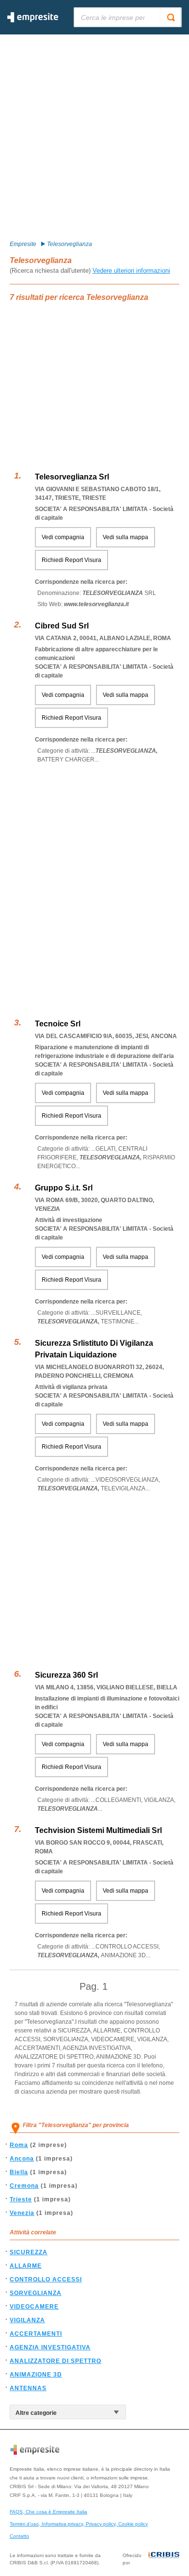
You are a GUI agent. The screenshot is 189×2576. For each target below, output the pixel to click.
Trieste (21, 2199)
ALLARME (26, 2266)
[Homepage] (33, 20)
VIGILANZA (27, 2320)
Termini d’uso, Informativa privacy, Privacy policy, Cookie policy (79, 2524)
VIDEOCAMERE (34, 2307)
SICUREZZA (29, 2252)
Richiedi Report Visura (71, 560)
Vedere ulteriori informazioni (131, 271)
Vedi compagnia (63, 537)
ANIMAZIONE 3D (36, 2375)
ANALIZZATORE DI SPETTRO (55, 2361)
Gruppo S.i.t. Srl (64, 1188)
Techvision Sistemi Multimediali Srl (98, 1830)
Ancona (22, 2159)
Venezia (22, 2213)
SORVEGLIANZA (36, 2293)
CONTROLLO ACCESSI (46, 2279)
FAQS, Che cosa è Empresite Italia (48, 2512)
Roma (19, 2145)
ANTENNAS (28, 2388)
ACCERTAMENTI (36, 2334)
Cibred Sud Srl (62, 626)
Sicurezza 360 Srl (66, 1675)
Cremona (24, 2186)
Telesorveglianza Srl (72, 477)
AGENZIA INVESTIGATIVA (50, 2347)
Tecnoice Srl (58, 1024)
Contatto (19, 2536)
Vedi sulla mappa (126, 537)
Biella (19, 2172)
